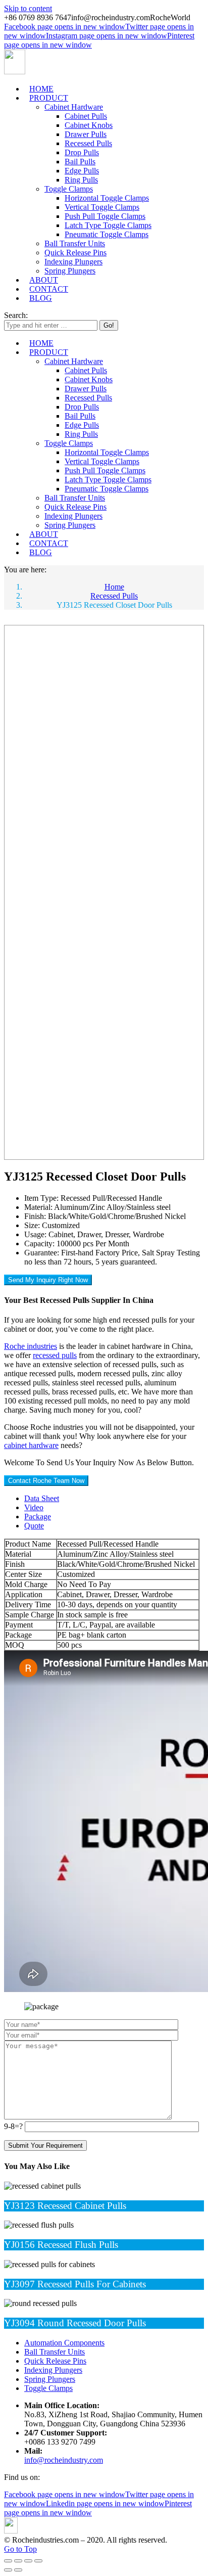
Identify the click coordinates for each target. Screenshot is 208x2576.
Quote (34, 1526)
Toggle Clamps (48, 2388)
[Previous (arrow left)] (8, 2570)
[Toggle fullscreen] (28, 2561)
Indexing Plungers (53, 2370)
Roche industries (31, 1346)
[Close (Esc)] (8, 2561)
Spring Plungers (50, 2379)
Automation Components (64, 2343)
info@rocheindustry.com (64, 2460)
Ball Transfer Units (55, 2352)
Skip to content (28, 8)
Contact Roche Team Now (46, 1481)
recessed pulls (55, 1355)
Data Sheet (42, 1498)
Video (34, 1507)
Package (38, 1517)
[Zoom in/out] (38, 2561)
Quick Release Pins (55, 2361)
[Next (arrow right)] (18, 2570)
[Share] (18, 2561)
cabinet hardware (31, 1445)
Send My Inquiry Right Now (48, 1280)
